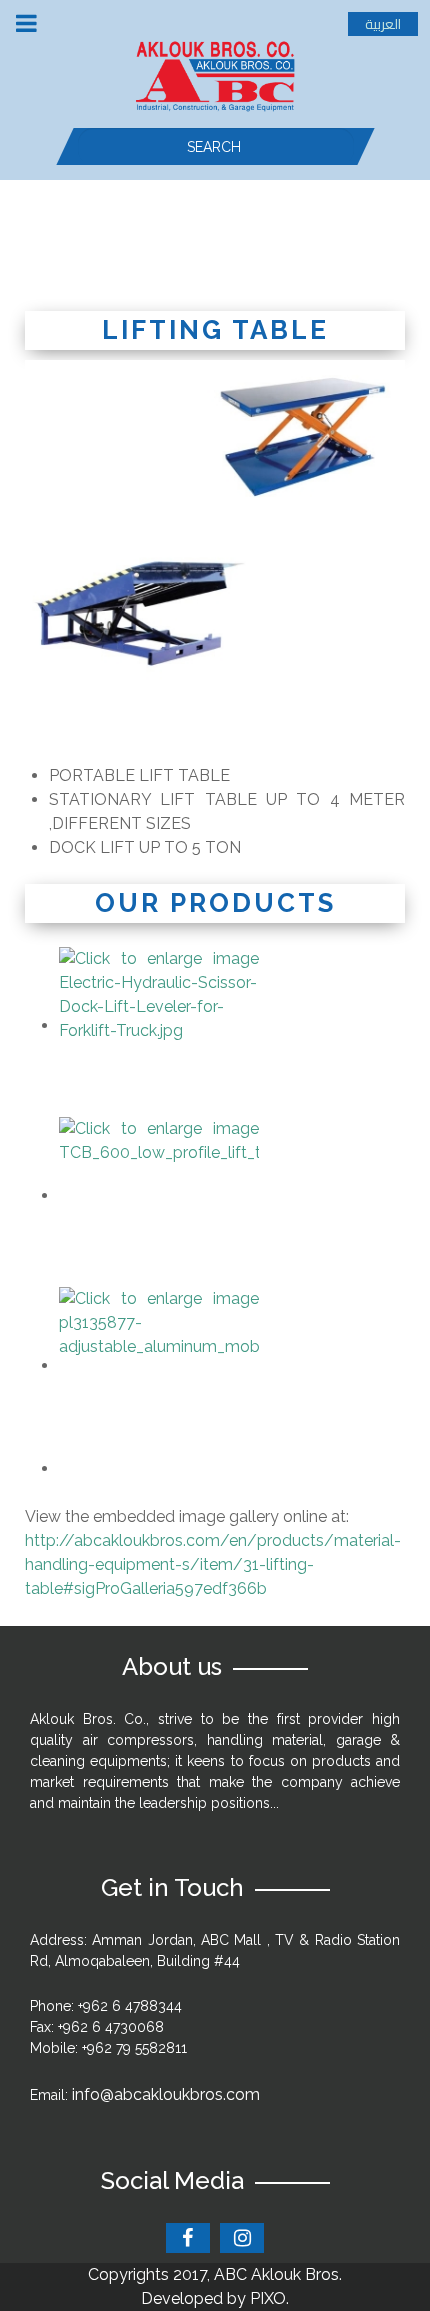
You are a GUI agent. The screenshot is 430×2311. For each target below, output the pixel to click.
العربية (383, 24)
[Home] (215, 74)
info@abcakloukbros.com (166, 2094)
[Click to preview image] (215, 548)
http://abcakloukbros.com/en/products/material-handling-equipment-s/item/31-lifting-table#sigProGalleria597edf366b (213, 1564)
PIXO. (269, 2298)
